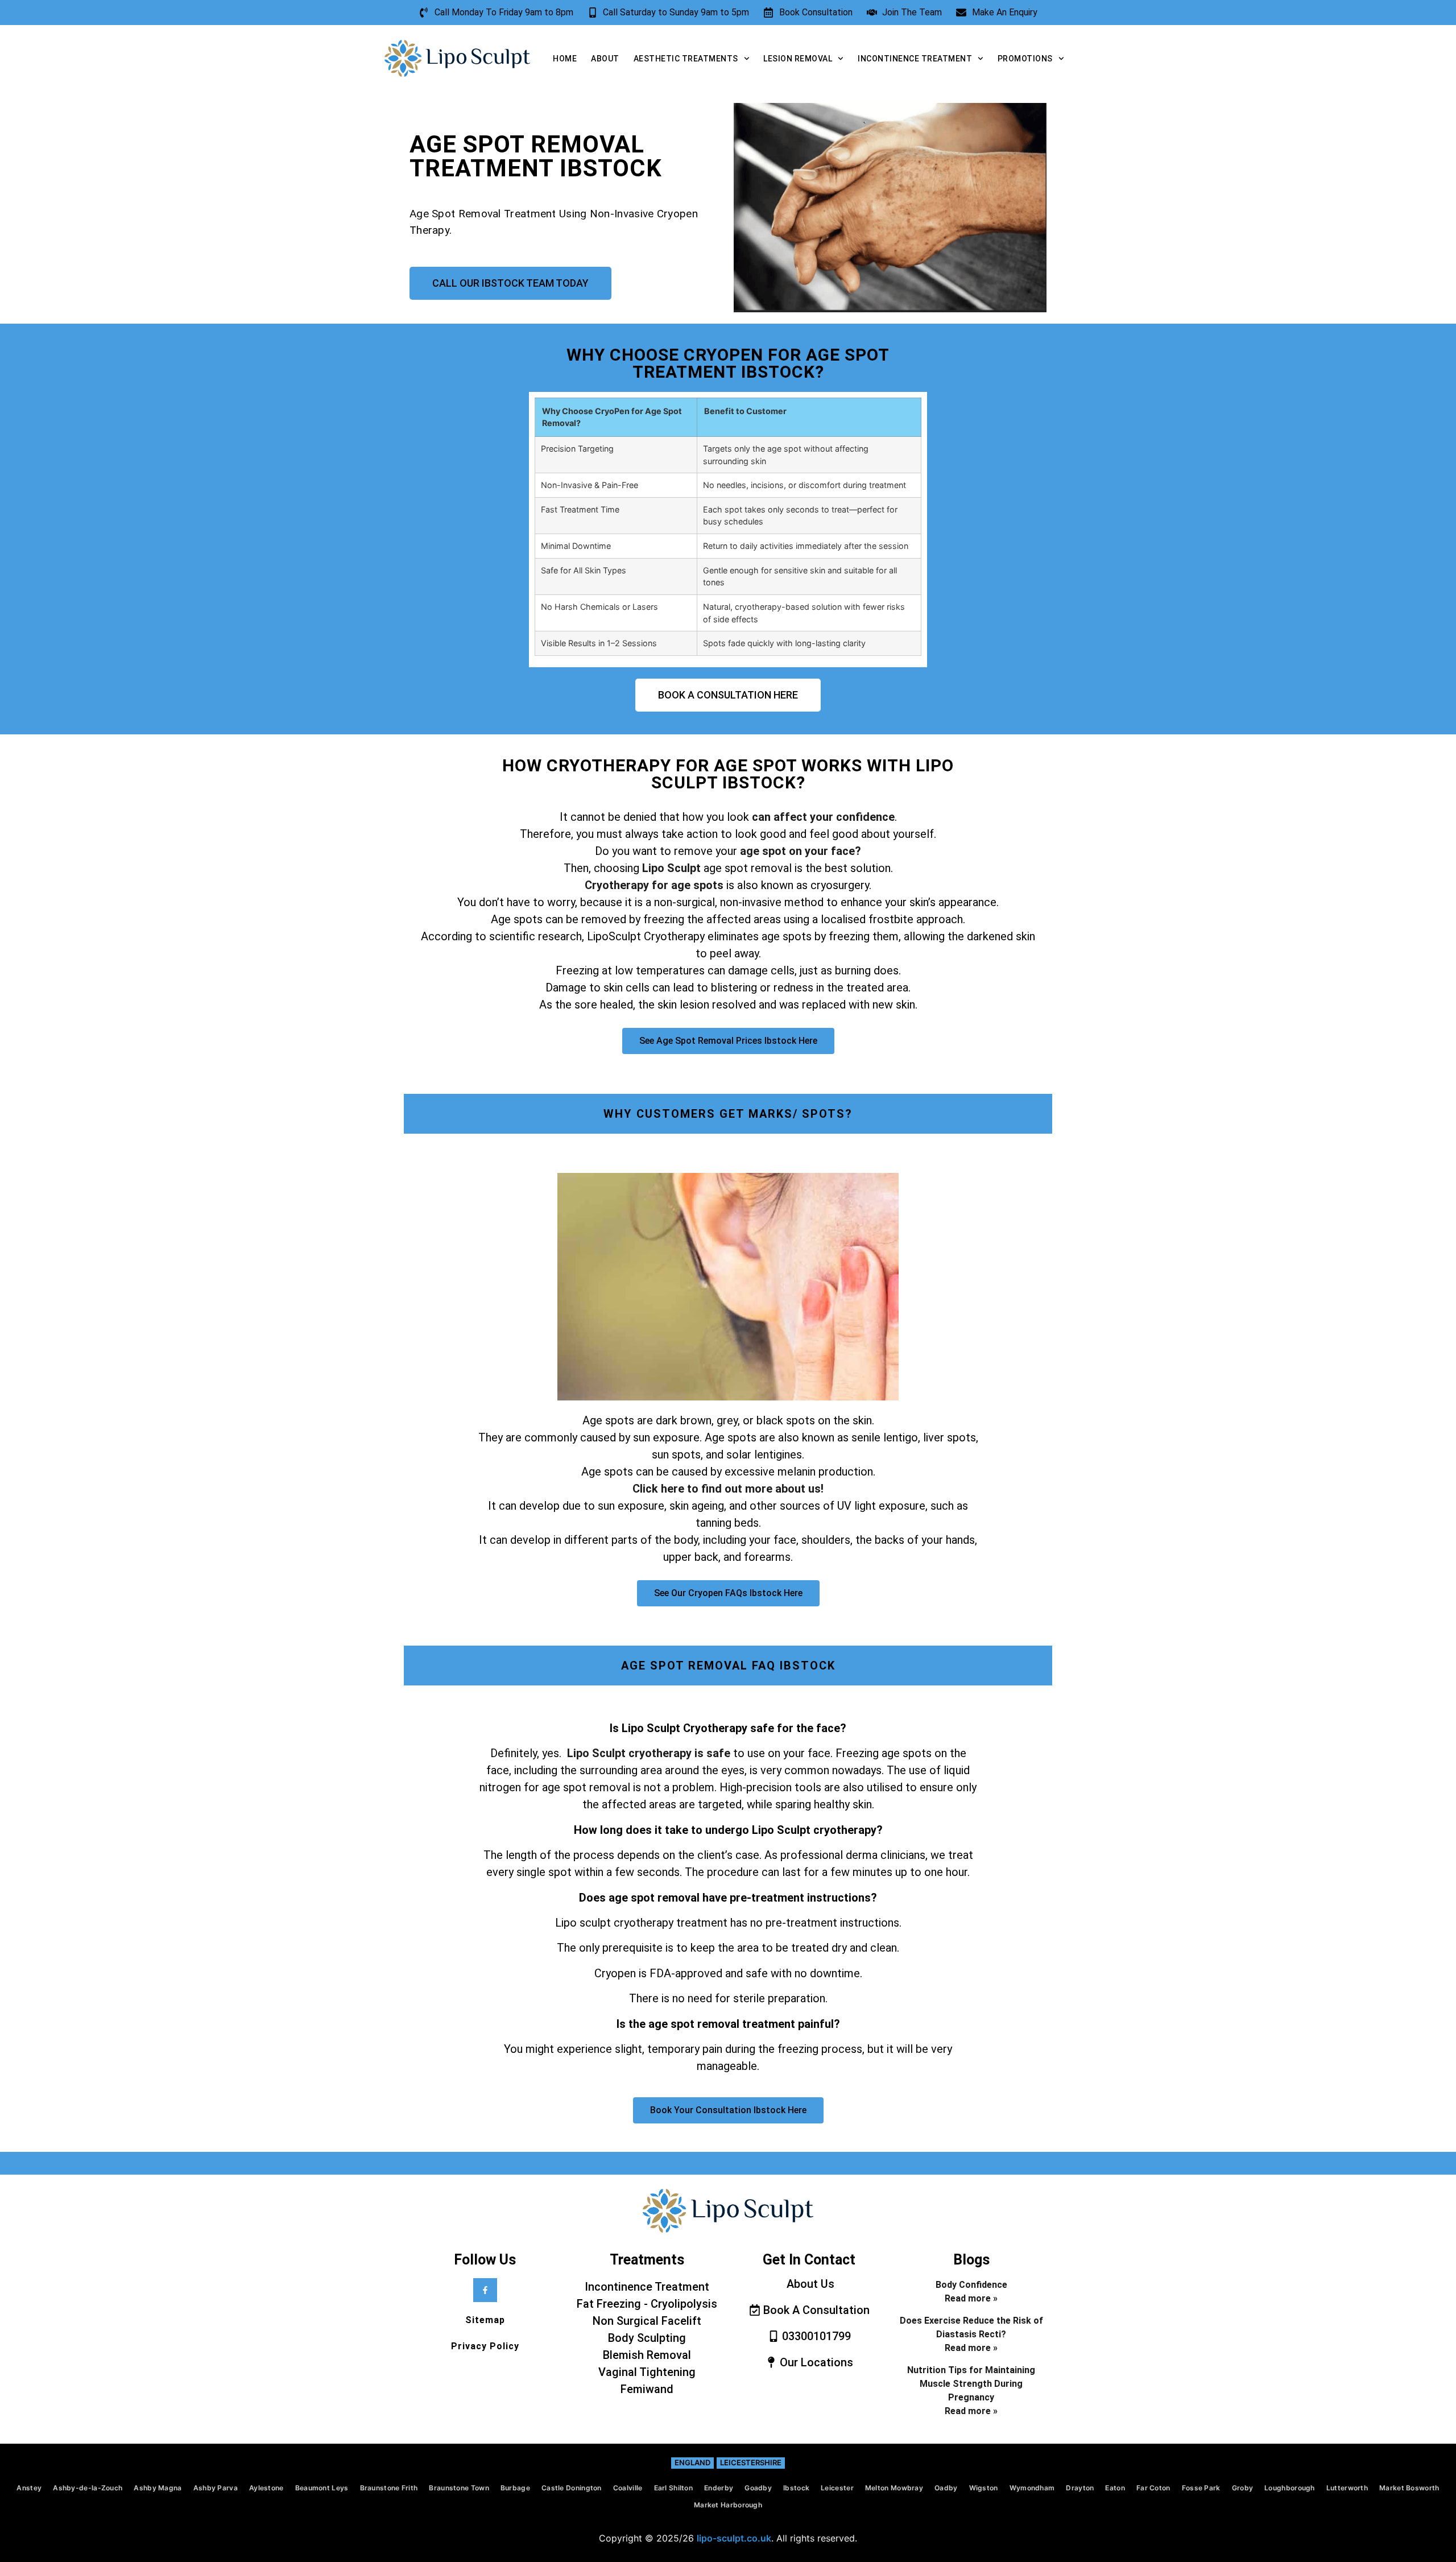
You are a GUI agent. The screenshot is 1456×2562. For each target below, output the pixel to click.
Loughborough (1290, 2488)
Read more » (971, 2298)
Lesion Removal (798, 59)
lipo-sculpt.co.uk (734, 2538)
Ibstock (796, 2488)
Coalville (628, 2488)
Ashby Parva (216, 2488)
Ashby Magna (158, 2488)
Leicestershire (751, 2462)
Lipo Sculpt (673, 868)
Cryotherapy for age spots (654, 885)
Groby (1243, 2488)
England (692, 2462)
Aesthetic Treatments (686, 59)
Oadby (946, 2488)
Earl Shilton (674, 2488)
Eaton (1115, 2488)
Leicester (837, 2488)
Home (565, 59)
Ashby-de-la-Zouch (88, 2488)
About (605, 59)
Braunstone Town (459, 2488)
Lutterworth (1347, 2488)
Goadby (758, 2488)
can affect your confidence (823, 817)
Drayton (1080, 2488)
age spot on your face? (801, 851)
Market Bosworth (1409, 2488)
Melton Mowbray (894, 2488)
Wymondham (1032, 2488)
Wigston (984, 2488)
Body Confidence (971, 2285)
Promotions (1025, 59)
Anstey (29, 2488)
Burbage (515, 2488)
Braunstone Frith (389, 2488)
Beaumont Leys (322, 2488)
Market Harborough (728, 2505)
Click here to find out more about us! (728, 1489)
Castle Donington (572, 2488)
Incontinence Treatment (915, 59)
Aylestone (266, 2488)
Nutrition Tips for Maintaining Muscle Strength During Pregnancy (971, 2384)
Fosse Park (1201, 2488)
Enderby (719, 2488)
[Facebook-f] (485, 2290)
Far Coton (1153, 2488)
